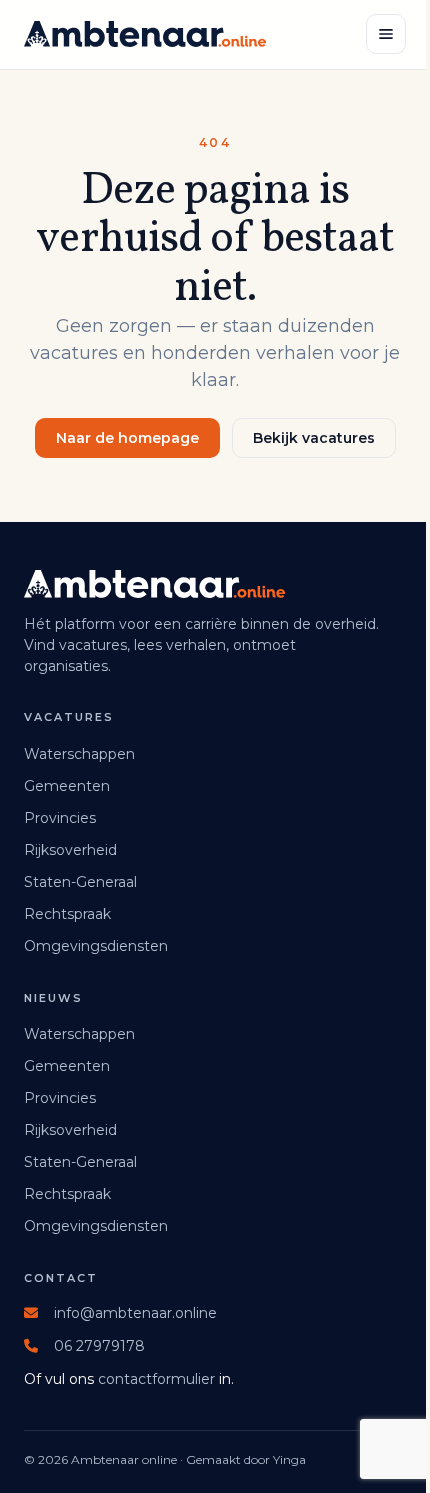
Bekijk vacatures (314, 438)
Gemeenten (67, 786)
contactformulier (156, 1379)
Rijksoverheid (70, 850)
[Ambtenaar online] (145, 34)
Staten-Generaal (80, 882)
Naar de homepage (127, 438)
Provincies (60, 818)
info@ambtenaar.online (135, 1313)
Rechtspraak (67, 914)
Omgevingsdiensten (96, 946)
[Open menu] (386, 34)
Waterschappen (79, 754)
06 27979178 (99, 1346)
